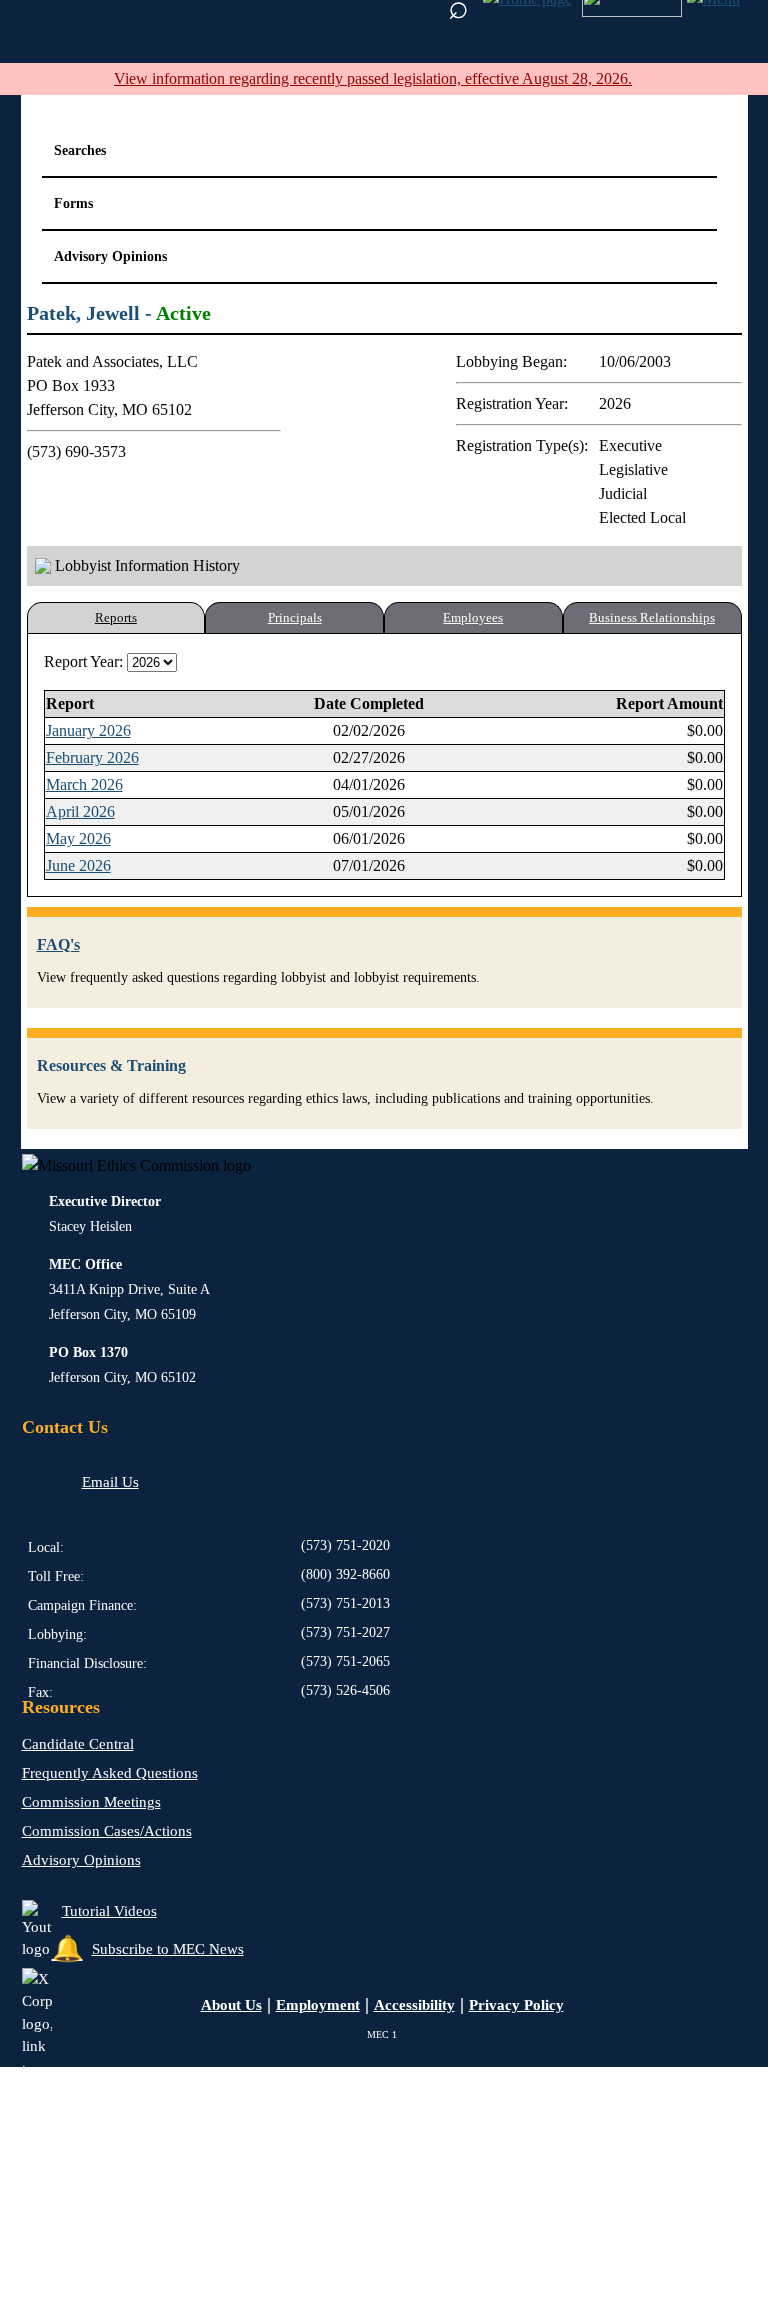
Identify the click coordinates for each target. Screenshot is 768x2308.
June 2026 (78, 865)
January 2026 (88, 730)
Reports (116, 617)
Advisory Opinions (81, 1860)
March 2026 (84, 784)
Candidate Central (78, 1744)
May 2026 (78, 838)
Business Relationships (652, 617)
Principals (295, 617)
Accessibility (414, 2005)
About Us (231, 2005)
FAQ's (58, 944)
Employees (473, 617)
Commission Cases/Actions (107, 1831)
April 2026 (80, 811)
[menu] (632, 11)
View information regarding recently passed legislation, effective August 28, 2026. (373, 78)
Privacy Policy (516, 2005)
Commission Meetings (91, 1802)
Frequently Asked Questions (110, 1773)
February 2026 (92, 757)
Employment (318, 2005)
